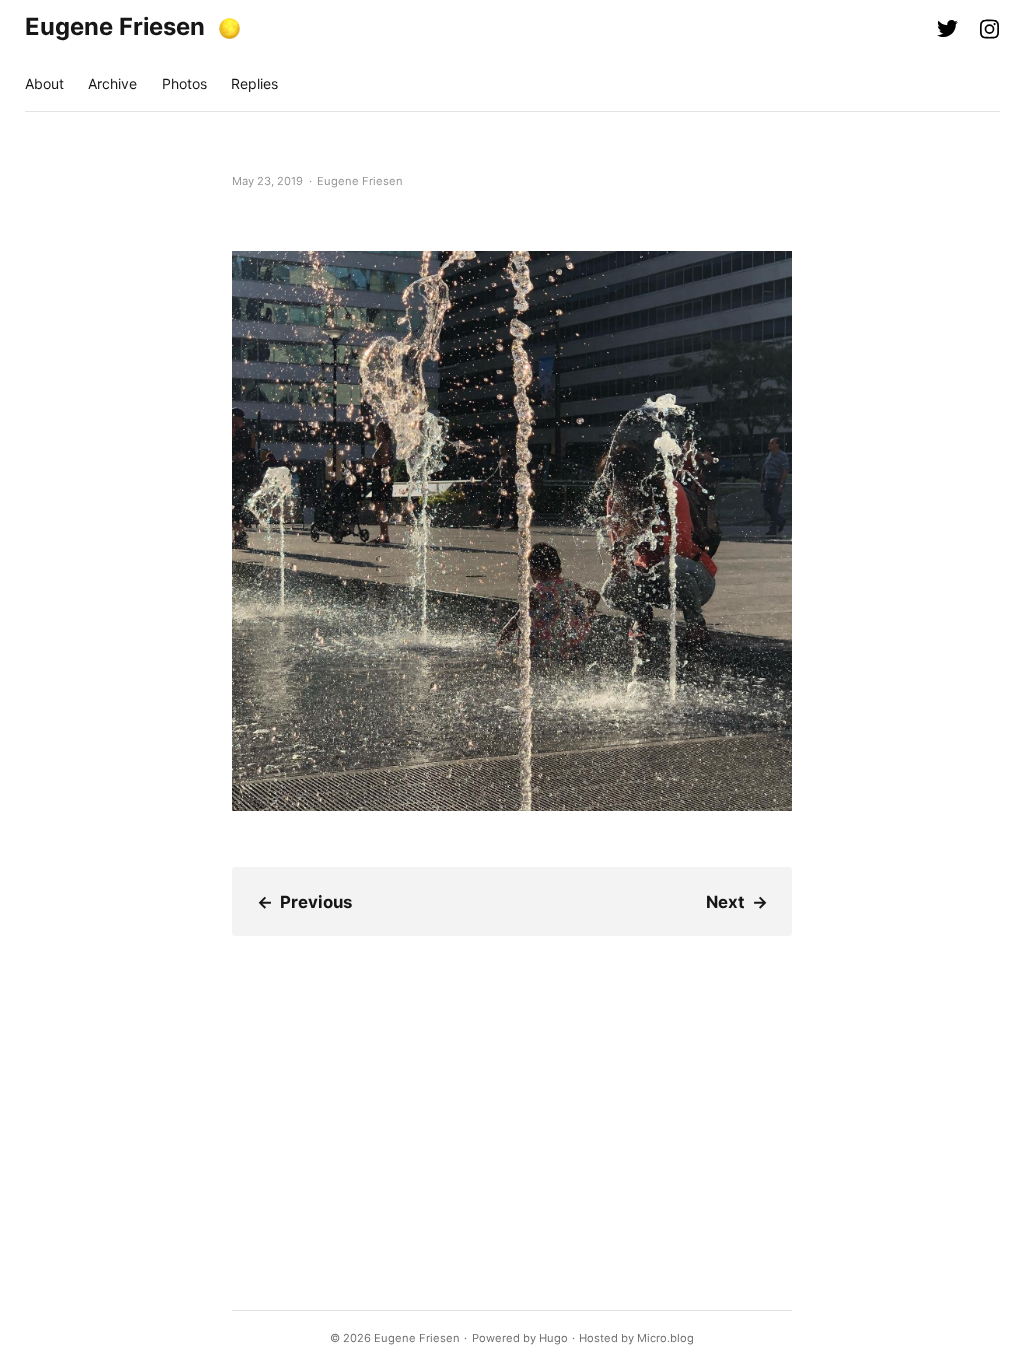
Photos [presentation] (184, 83)
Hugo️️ (553, 1338)
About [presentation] (44, 83)
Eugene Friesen (115, 26)
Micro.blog (665, 1338)
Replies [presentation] (254, 83)
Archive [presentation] (112, 83)
